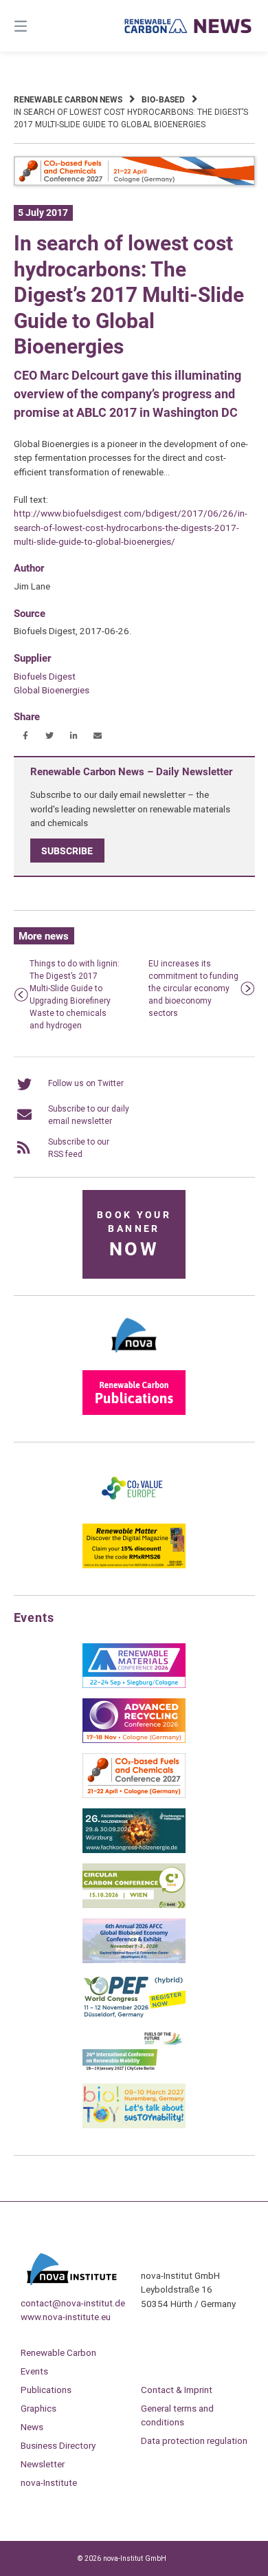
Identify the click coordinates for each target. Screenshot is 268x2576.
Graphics (38, 2408)
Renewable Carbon (58, 2352)
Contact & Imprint (177, 2390)
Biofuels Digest (45, 676)
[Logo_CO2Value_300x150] (134, 1511)
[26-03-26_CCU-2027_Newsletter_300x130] (134, 1795)
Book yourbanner (134, 1235)
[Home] (188, 26)
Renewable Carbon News (68, 100)
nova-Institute (49, 2482)
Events (34, 2371)
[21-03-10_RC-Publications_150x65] (134, 1412)
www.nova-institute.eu (66, 2317)
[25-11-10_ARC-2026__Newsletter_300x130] (134, 1740)
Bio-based (163, 100)
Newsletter (43, 2464)
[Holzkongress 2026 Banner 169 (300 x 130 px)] (134, 1850)
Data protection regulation (194, 2440)
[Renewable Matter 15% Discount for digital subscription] (134, 1566)
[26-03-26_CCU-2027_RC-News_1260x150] (134, 183)
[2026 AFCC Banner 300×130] (134, 1960)
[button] (26, 736)
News (32, 2427)
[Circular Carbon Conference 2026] (134, 1905)
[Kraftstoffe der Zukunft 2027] (134, 2070)
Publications (46, 2390)
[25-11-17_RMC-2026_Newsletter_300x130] (134, 1685)
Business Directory (58, 2445)
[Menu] (38, 26)
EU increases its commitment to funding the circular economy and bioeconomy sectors (193, 988)
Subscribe (67, 850)
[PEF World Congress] (134, 2015)
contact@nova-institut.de (73, 2303)
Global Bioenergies (52, 690)
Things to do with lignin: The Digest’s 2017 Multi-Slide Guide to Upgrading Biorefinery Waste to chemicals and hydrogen (75, 995)
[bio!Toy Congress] (134, 2125)
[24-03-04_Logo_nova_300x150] (134, 1357)
